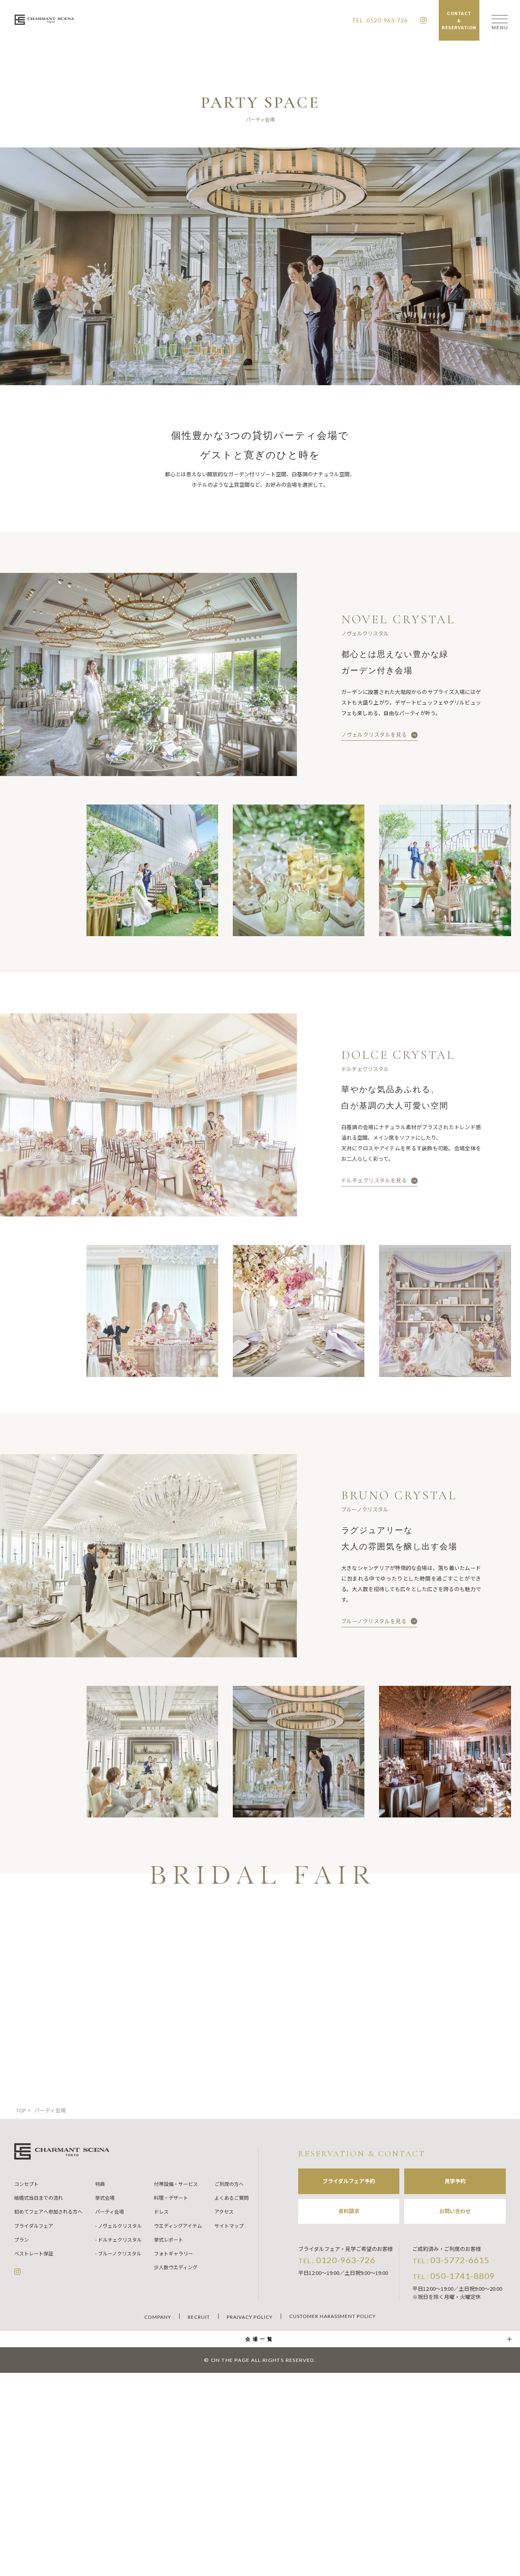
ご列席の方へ (229, 2184)
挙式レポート (169, 2239)
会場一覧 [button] (260, 2339)
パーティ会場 (109, 2211)
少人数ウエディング (176, 2267)
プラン (22, 2239)
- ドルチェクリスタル (118, 2239)
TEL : (337, 2260)
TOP (21, 2110)
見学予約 (455, 2181)
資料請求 (349, 2211)
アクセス (224, 2211)
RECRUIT (199, 2317)
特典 (100, 2184)
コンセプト (26, 2184)
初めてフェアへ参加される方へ (48, 2211)
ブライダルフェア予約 (349, 2181)
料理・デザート (171, 2198)
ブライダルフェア (34, 2226)
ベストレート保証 (34, 2253)
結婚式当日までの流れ (39, 2198)
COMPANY (158, 2317)
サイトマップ (229, 2226)
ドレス (161, 2211)
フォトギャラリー (173, 2253)
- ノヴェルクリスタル (118, 2226)
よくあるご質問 (232, 2198)
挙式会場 (105, 2198)
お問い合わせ (455, 2211)
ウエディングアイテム (178, 2226)
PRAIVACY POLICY (250, 2317)
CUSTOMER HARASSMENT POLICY (333, 2316)
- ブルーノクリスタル (118, 2253)
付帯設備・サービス (176, 2184)
